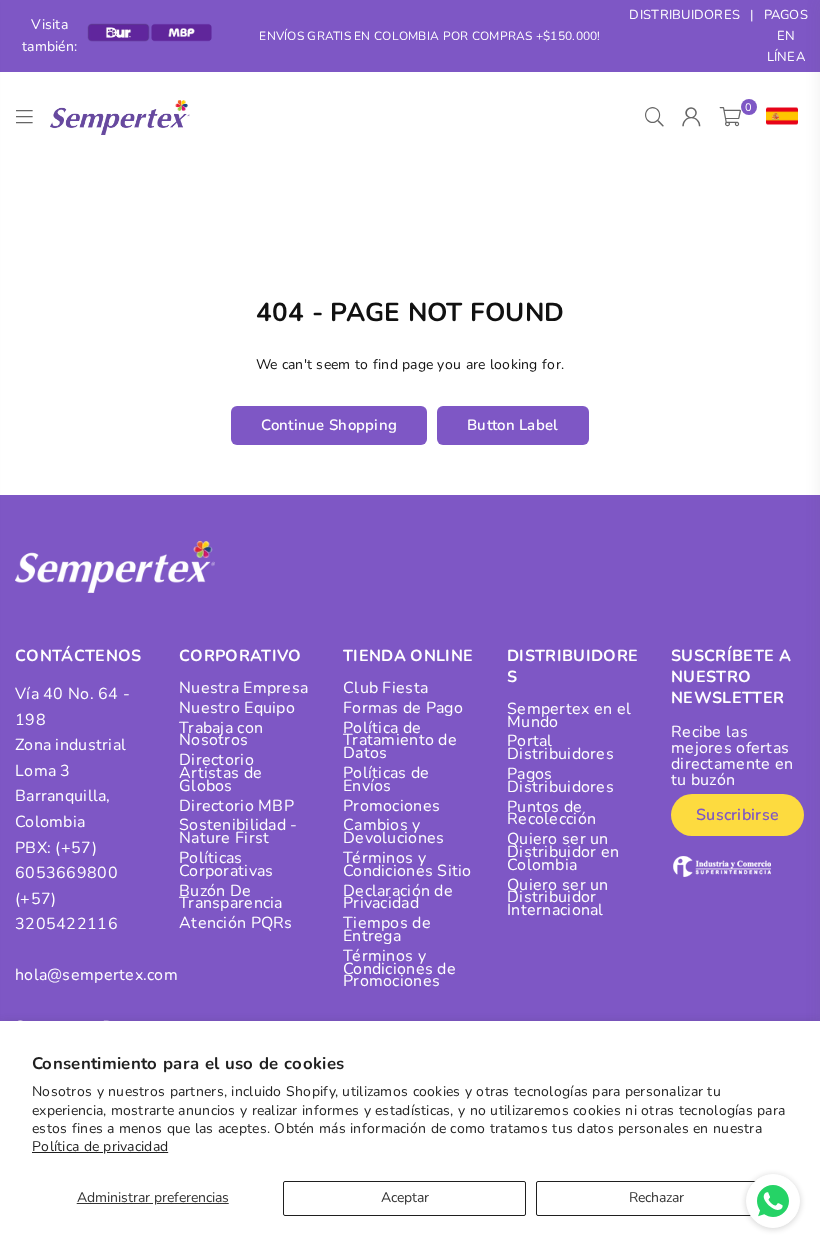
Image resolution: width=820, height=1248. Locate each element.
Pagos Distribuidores (560, 780)
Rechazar (656, 1197)
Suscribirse (737, 815)
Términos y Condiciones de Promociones (399, 969)
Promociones (391, 806)
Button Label (512, 425)
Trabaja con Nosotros (221, 734)
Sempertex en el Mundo (569, 715)
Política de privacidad (100, 1146)
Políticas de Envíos (386, 779)
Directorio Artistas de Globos (220, 773)
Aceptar (405, 1197)
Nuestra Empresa (243, 688)
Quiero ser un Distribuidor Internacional (558, 898)
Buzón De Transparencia (231, 897)
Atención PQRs (236, 923)
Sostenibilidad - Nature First (238, 831)
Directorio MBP (236, 806)
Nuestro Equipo (237, 708)
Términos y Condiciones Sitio (407, 864)
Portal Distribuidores (560, 747)
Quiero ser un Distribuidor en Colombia (563, 852)
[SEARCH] (654, 117)
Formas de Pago (403, 708)
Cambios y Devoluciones (393, 831)
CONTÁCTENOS (78, 656)
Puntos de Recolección (551, 813)
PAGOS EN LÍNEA (786, 36)
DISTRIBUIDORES (684, 15)
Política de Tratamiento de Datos (400, 741)
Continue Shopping (329, 425)
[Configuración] (777, 117)
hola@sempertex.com (96, 975)
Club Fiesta (385, 688)
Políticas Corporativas (226, 864)
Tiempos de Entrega (387, 929)
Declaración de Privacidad (398, 897)
